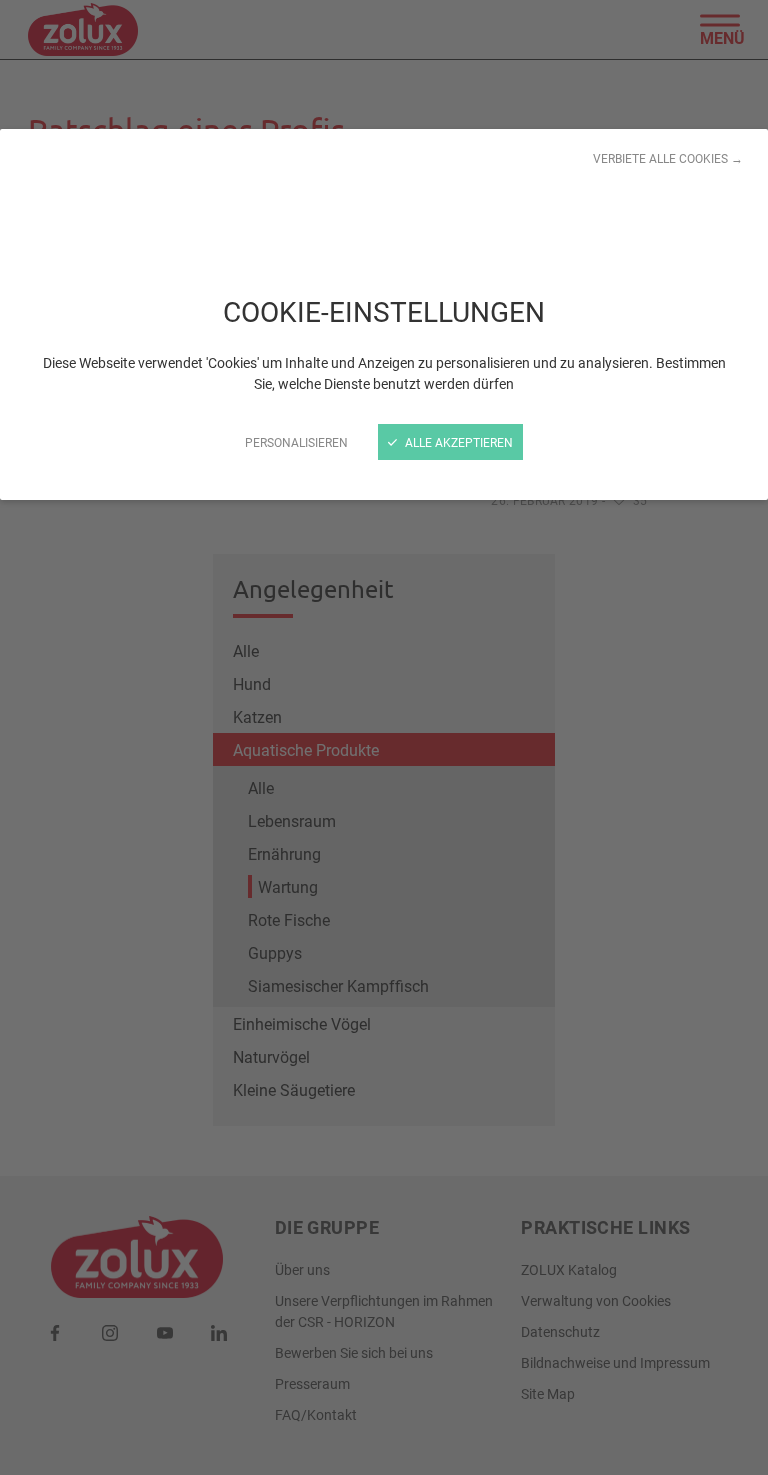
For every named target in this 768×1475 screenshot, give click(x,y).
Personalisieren (296, 442)
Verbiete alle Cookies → (668, 158)
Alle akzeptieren (457, 442)
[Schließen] (384, 737)
